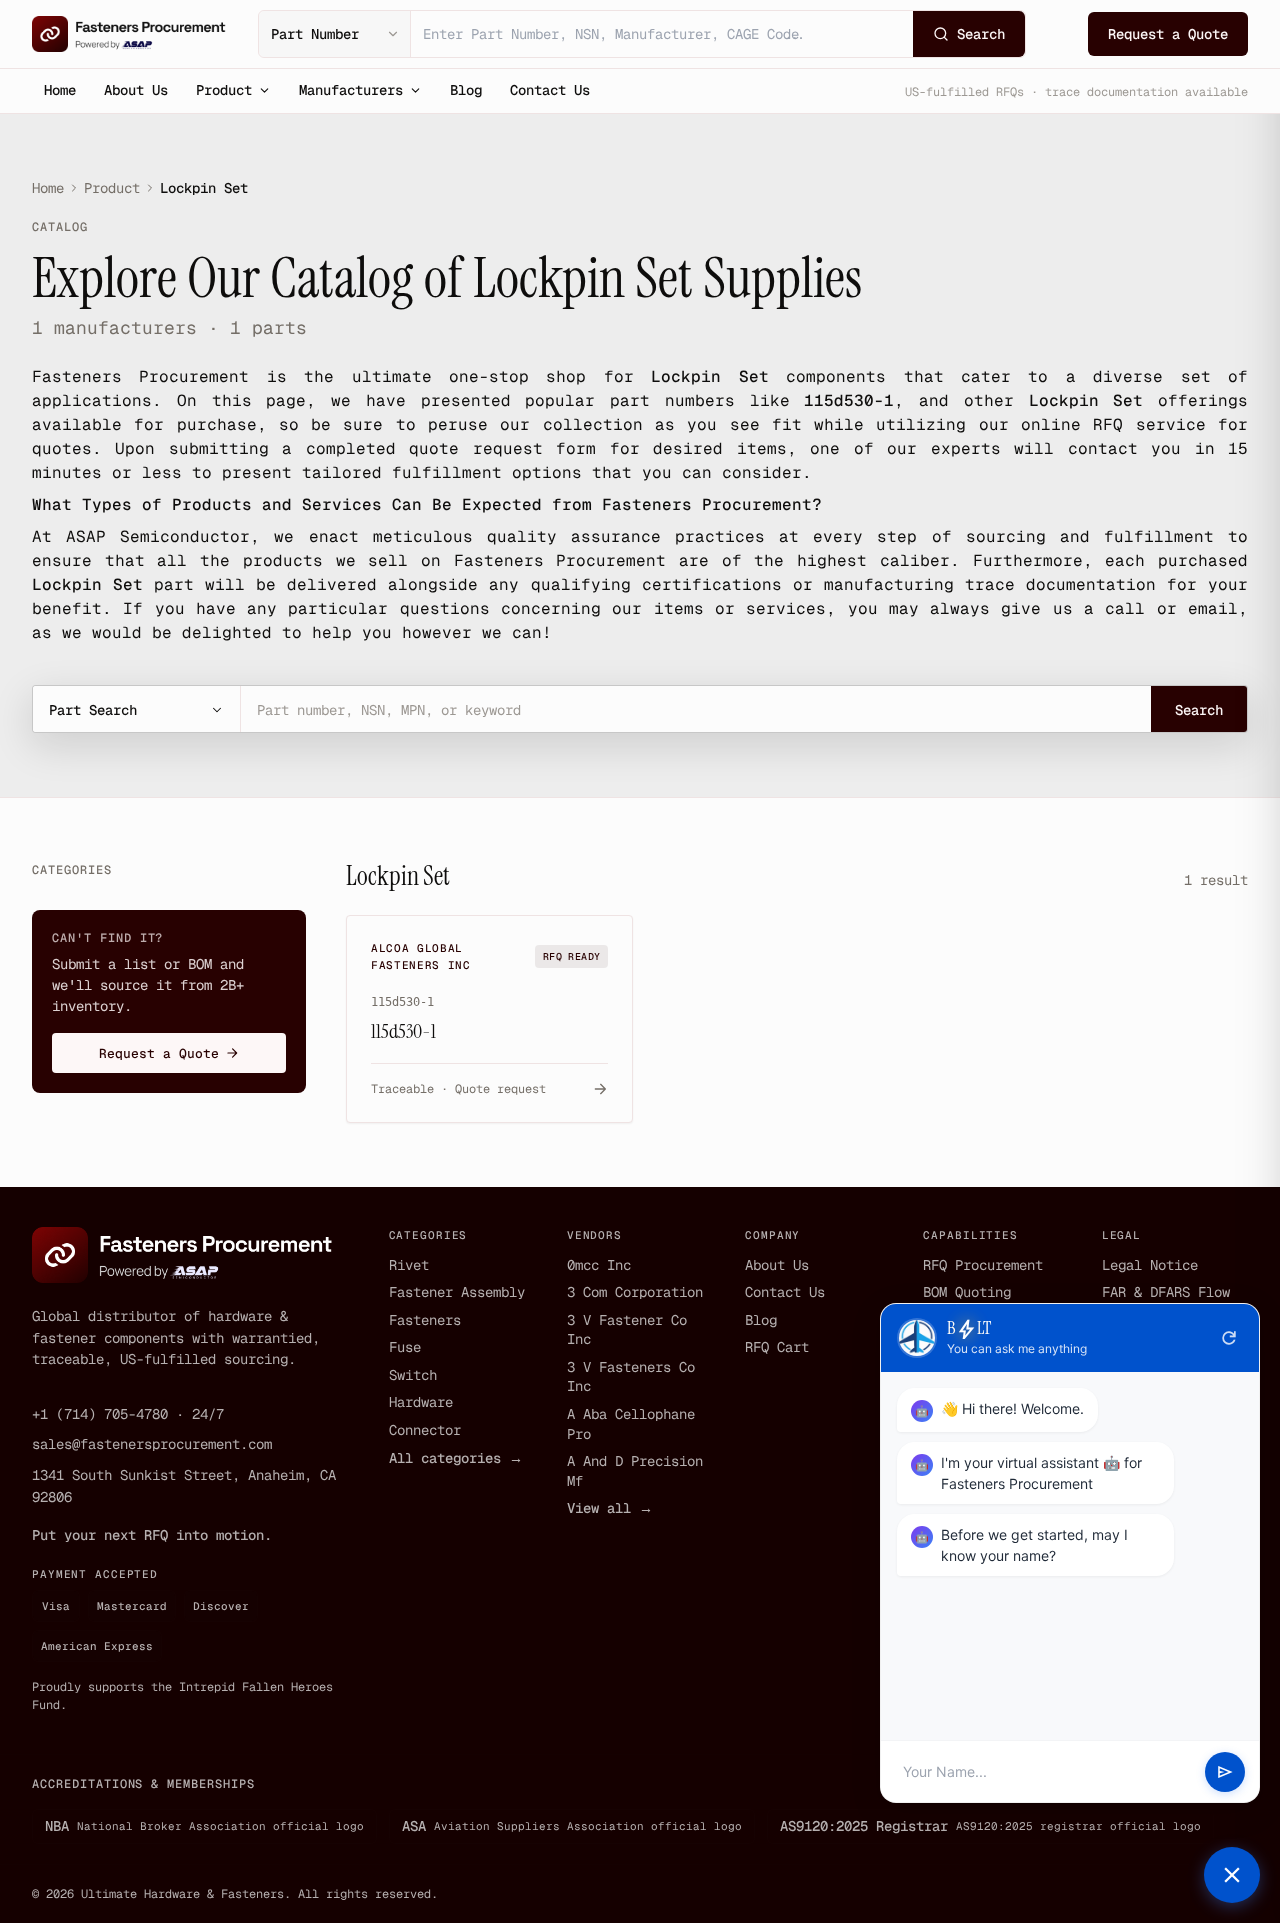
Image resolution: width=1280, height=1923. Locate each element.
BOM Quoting (967, 1292)
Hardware (421, 1402)
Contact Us (550, 90)
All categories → (456, 1458)
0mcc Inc (599, 1265)
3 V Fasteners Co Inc (631, 1377)
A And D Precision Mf (635, 1471)
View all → (610, 1508)
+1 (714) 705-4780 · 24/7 (128, 1414)
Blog (466, 90)
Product (224, 90)
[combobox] (662, 34)
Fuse (405, 1347)
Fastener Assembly (457, 1292)
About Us (136, 90)
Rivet (409, 1265)
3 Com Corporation (635, 1292)
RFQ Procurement (983, 1265)
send (1225, 1772)
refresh (1229, 1338)
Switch (413, 1375)
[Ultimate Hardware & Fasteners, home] (129, 34)
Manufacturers (351, 90)
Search (1199, 710)
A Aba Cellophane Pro (631, 1424)
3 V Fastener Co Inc (627, 1330)
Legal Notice (1150, 1265)
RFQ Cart (777, 1347)
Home (60, 90)
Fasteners (425, 1320)
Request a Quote (1168, 34)
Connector (425, 1430)
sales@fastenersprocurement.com (152, 1444)
